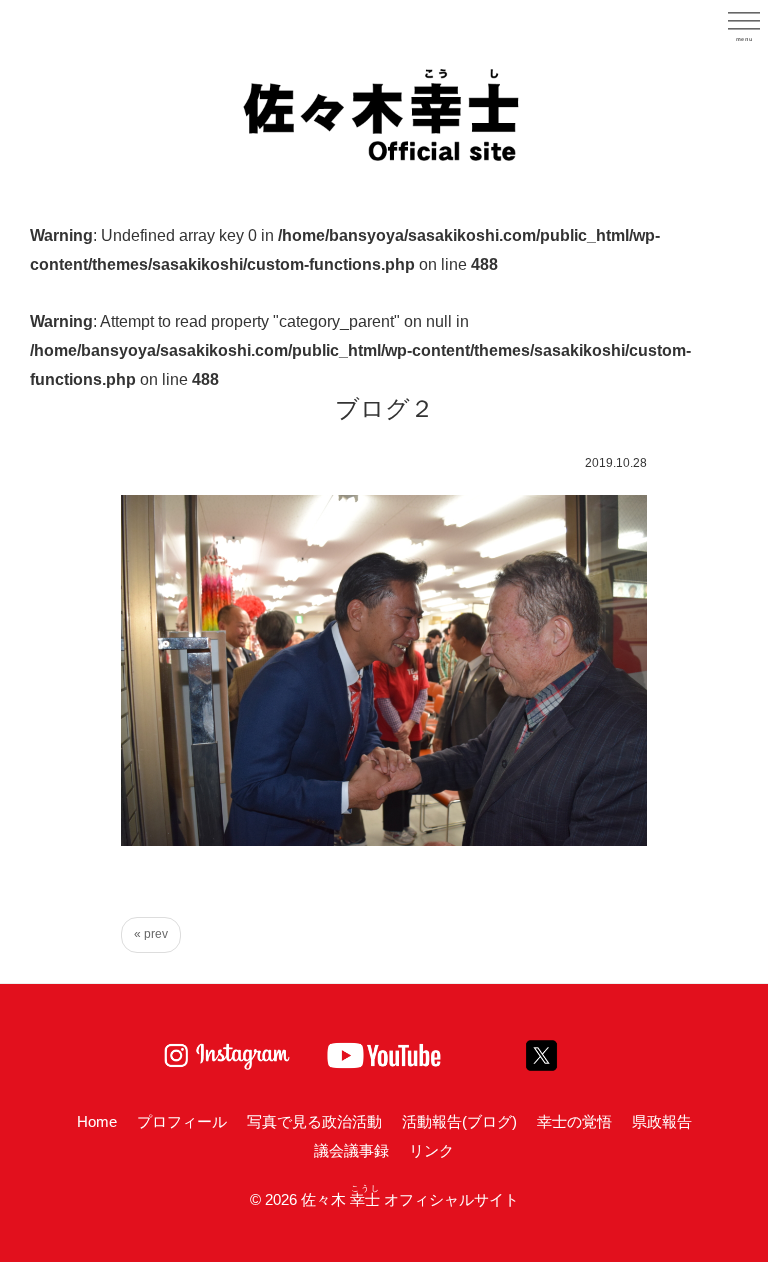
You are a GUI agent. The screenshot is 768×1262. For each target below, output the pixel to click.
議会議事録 (351, 1150)
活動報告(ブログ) (459, 1121)
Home (97, 1121)
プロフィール (182, 1121)
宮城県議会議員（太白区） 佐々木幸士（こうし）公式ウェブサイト (384, 113)
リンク (431, 1150)
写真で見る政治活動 (314, 1121)
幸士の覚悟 (574, 1121)
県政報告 (662, 1121)
